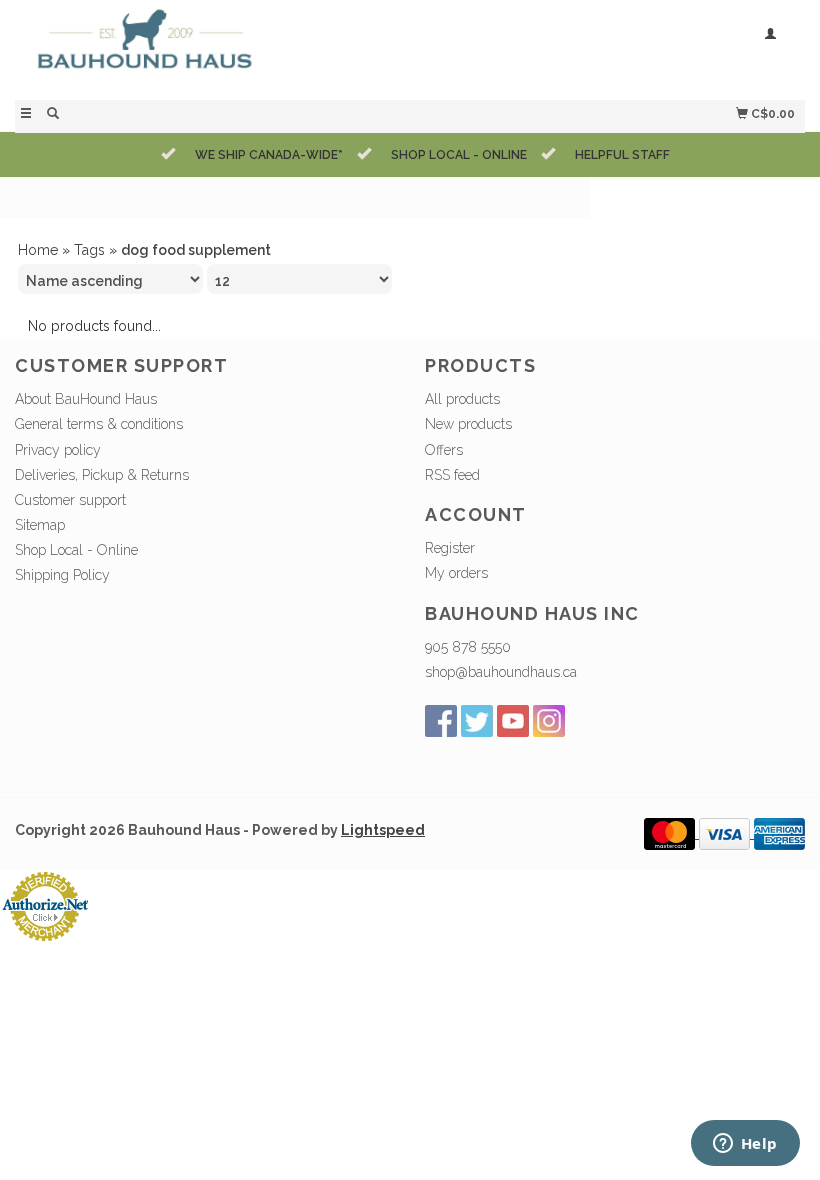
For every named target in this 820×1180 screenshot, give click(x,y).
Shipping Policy (62, 575)
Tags (89, 250)
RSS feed (452, 475)
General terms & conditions (99, 424)
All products (462, 399)
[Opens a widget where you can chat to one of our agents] (745, 1145)
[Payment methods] (671, 833)
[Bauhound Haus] (212, 47)
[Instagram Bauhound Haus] (549, 721)
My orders (456, 573)
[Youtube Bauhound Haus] (513, 721)
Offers (444, 450)
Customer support (70, 500)
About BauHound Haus (86, 399)
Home (38, 250)
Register (450, 548)
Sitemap (40, 525)
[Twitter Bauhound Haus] (477, 721)
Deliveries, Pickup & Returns (102, 475)
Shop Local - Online (76, 550)
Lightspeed (383, 830)
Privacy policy (58, 450)
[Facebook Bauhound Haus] (441, 721)
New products (468, 424)
